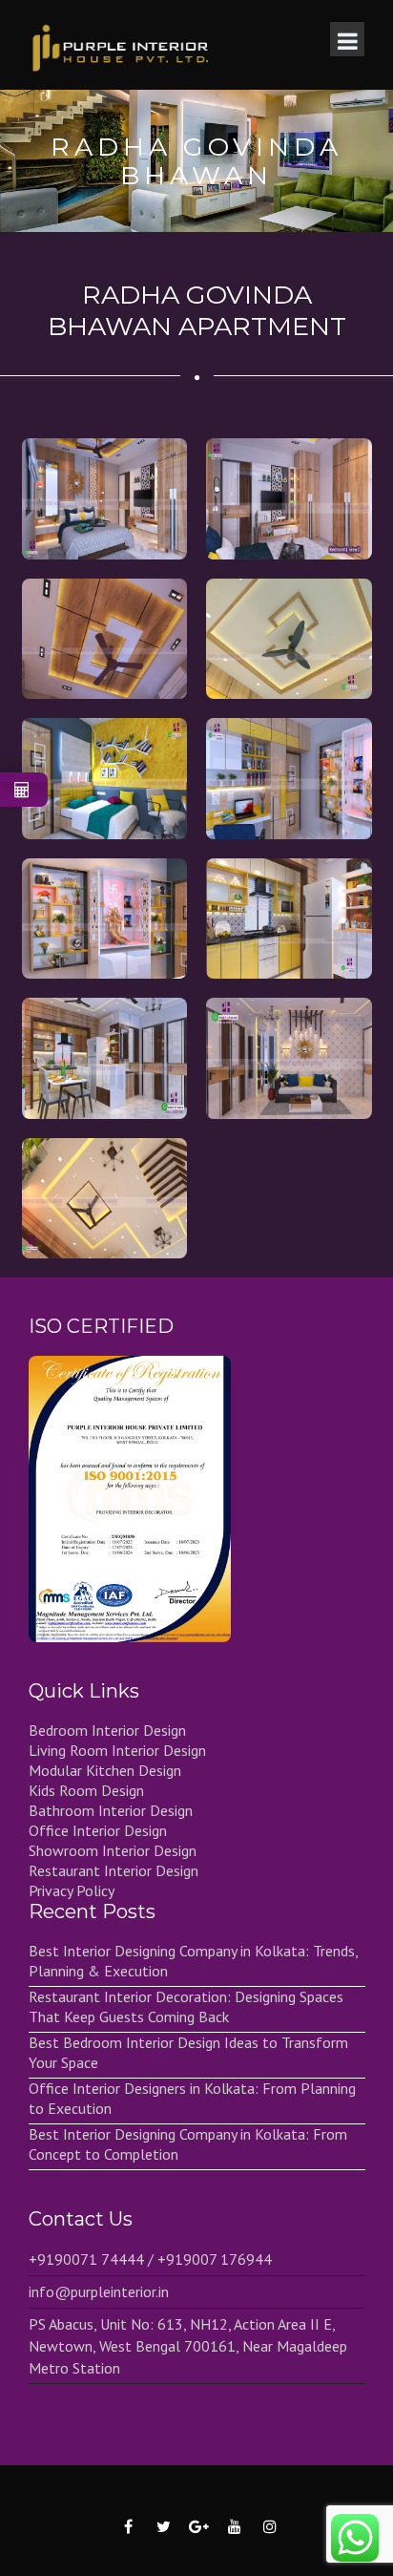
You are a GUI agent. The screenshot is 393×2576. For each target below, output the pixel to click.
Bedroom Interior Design (107, 1730)
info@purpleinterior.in (99, 2291)
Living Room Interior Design (117, 1750)
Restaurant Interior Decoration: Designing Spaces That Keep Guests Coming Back (186, 2006)
